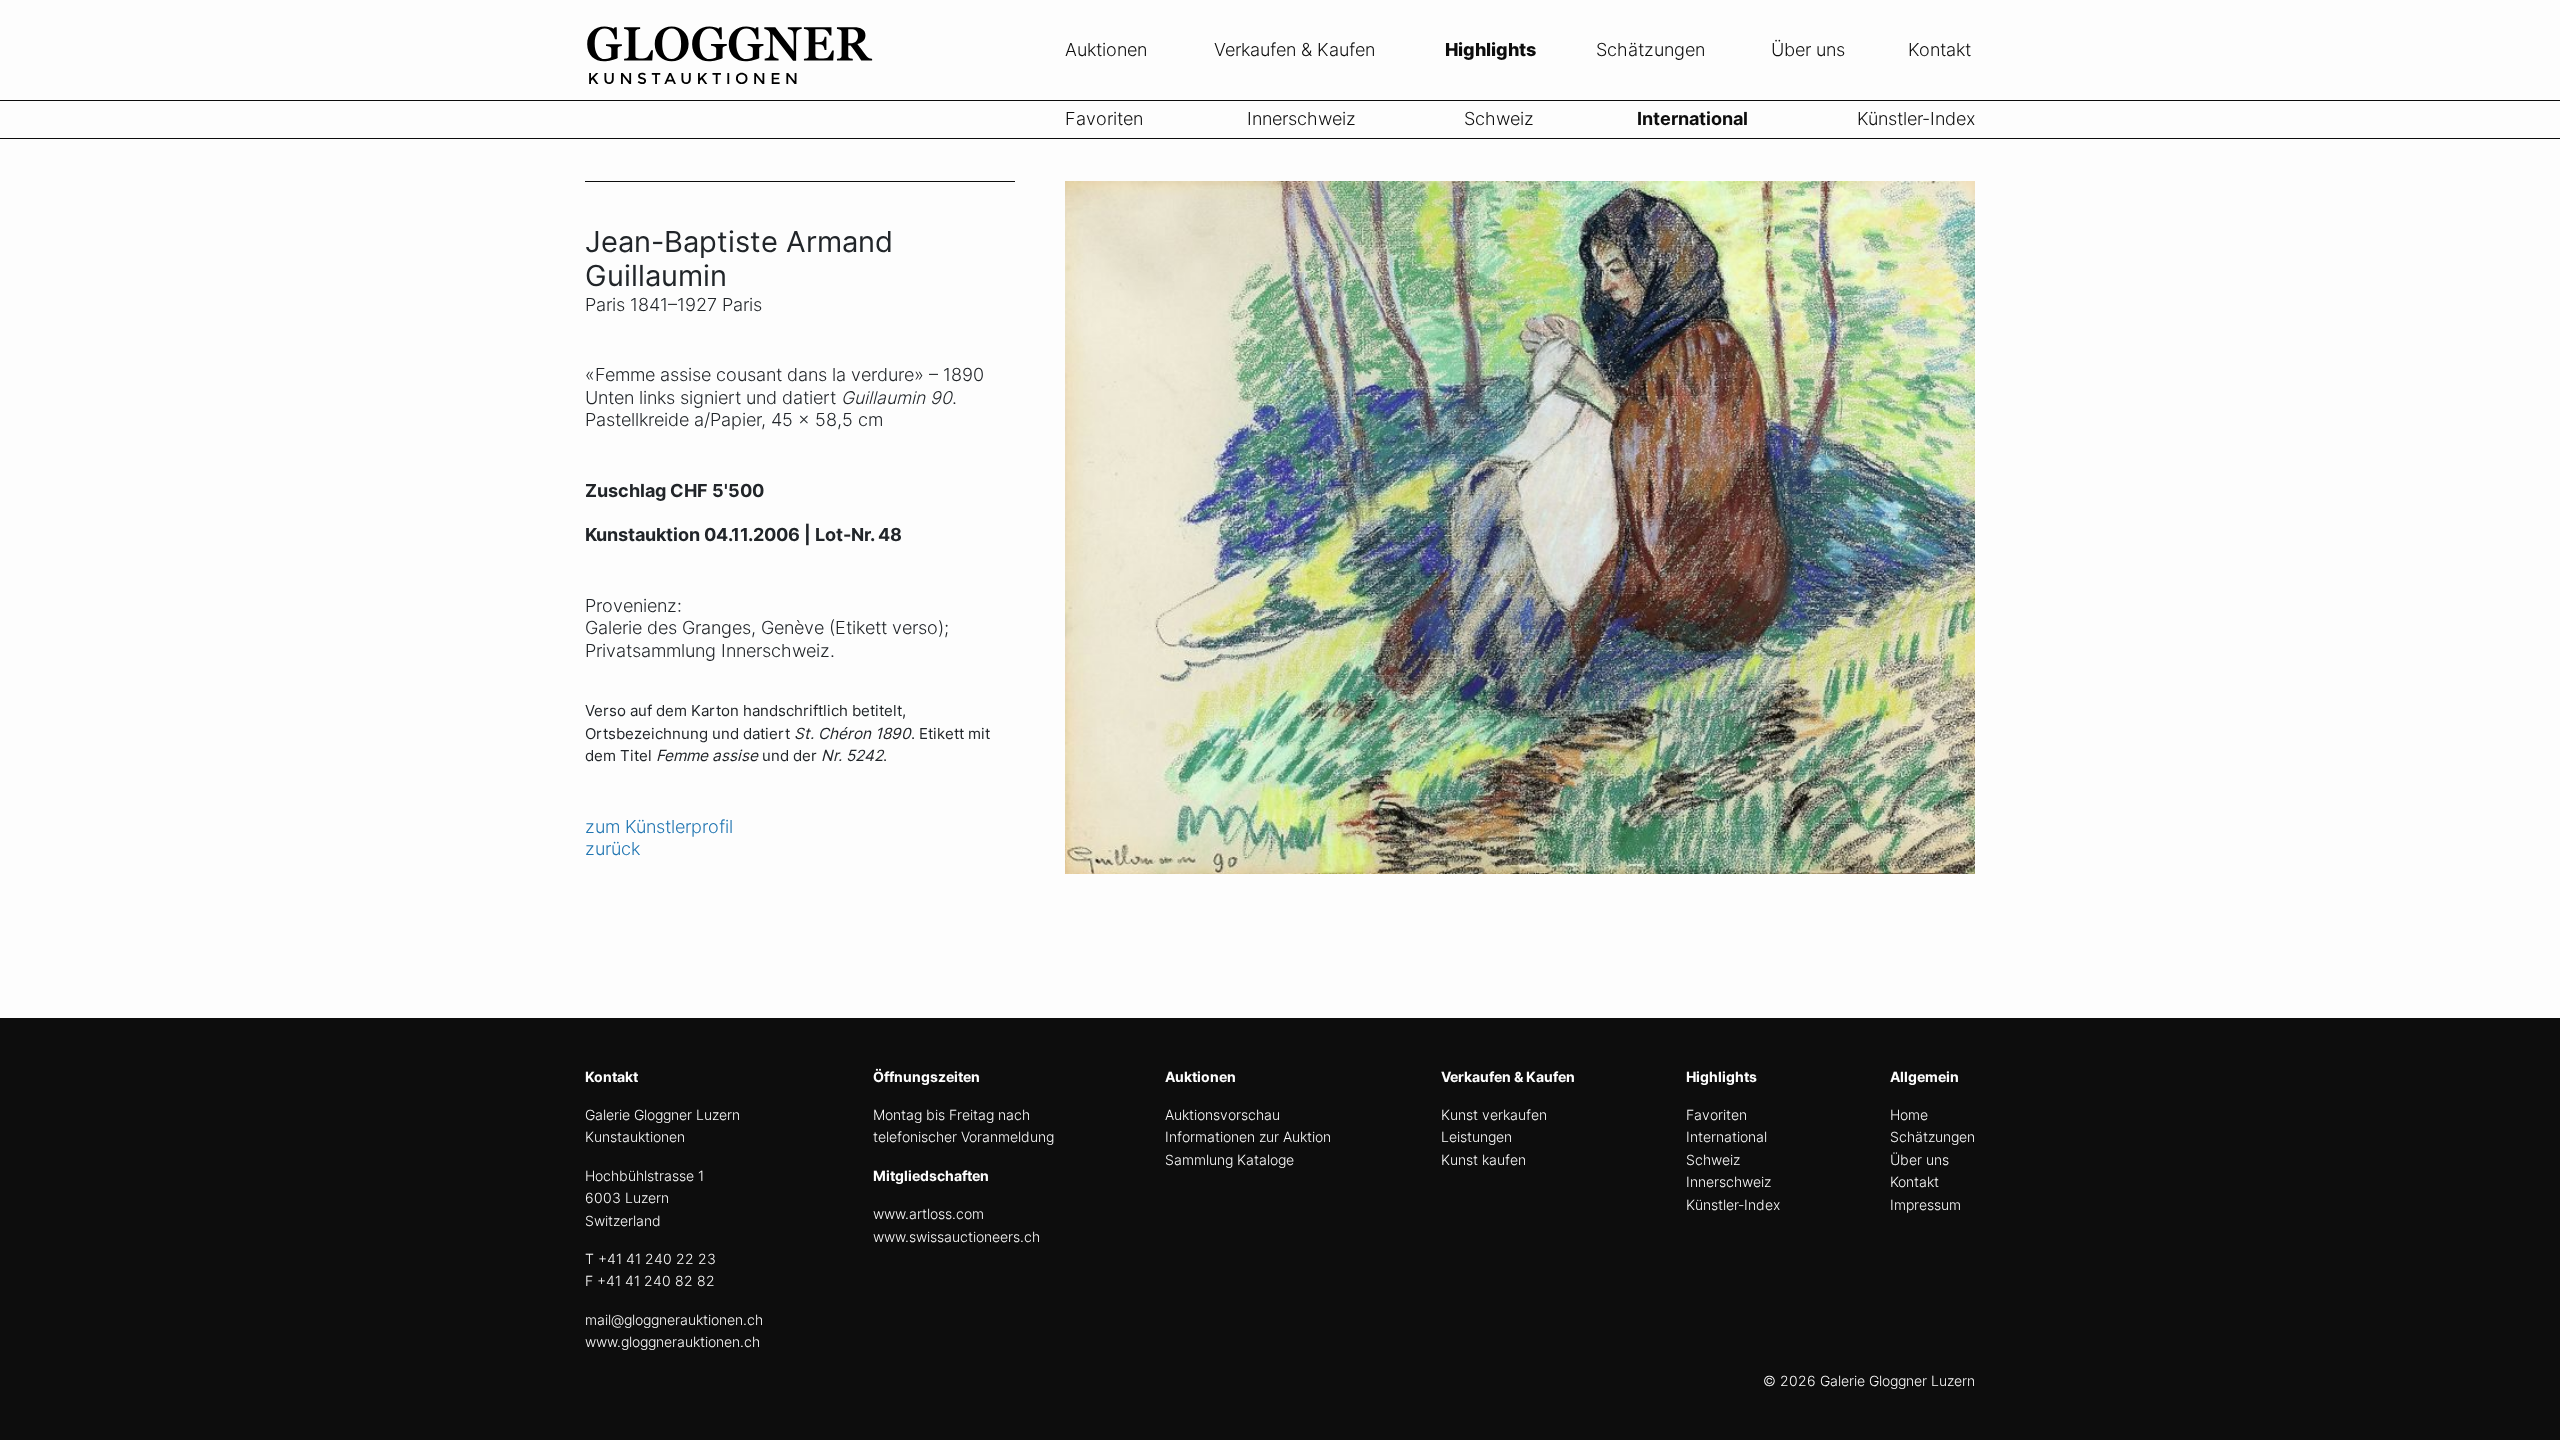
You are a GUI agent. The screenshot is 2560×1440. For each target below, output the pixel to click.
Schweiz (1499, 118)
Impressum (1925, 1204)
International (1692, 118)
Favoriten (1104, 118)
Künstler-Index (1916, 118)
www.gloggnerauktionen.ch (672, 1341)
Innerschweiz (1301, 118)
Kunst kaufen (1483, 1159)
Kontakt (1939, 49)
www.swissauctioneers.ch (956, 1236)
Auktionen (1106, 49)
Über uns (1808, 49)
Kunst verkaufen (1494, 1114)
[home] (735, 88)
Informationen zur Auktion (1248, 1136)
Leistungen (1476, 1136)
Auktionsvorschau (1222, 1114)
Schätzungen (1650, 49)
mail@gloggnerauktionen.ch (674, 1319)
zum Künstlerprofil (659, 826)
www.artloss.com (928, 1213)
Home (1909, 1114)
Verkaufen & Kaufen (1294, 49)
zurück (612, 848)
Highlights (1490, 49)
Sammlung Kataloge (1229, 1159)
